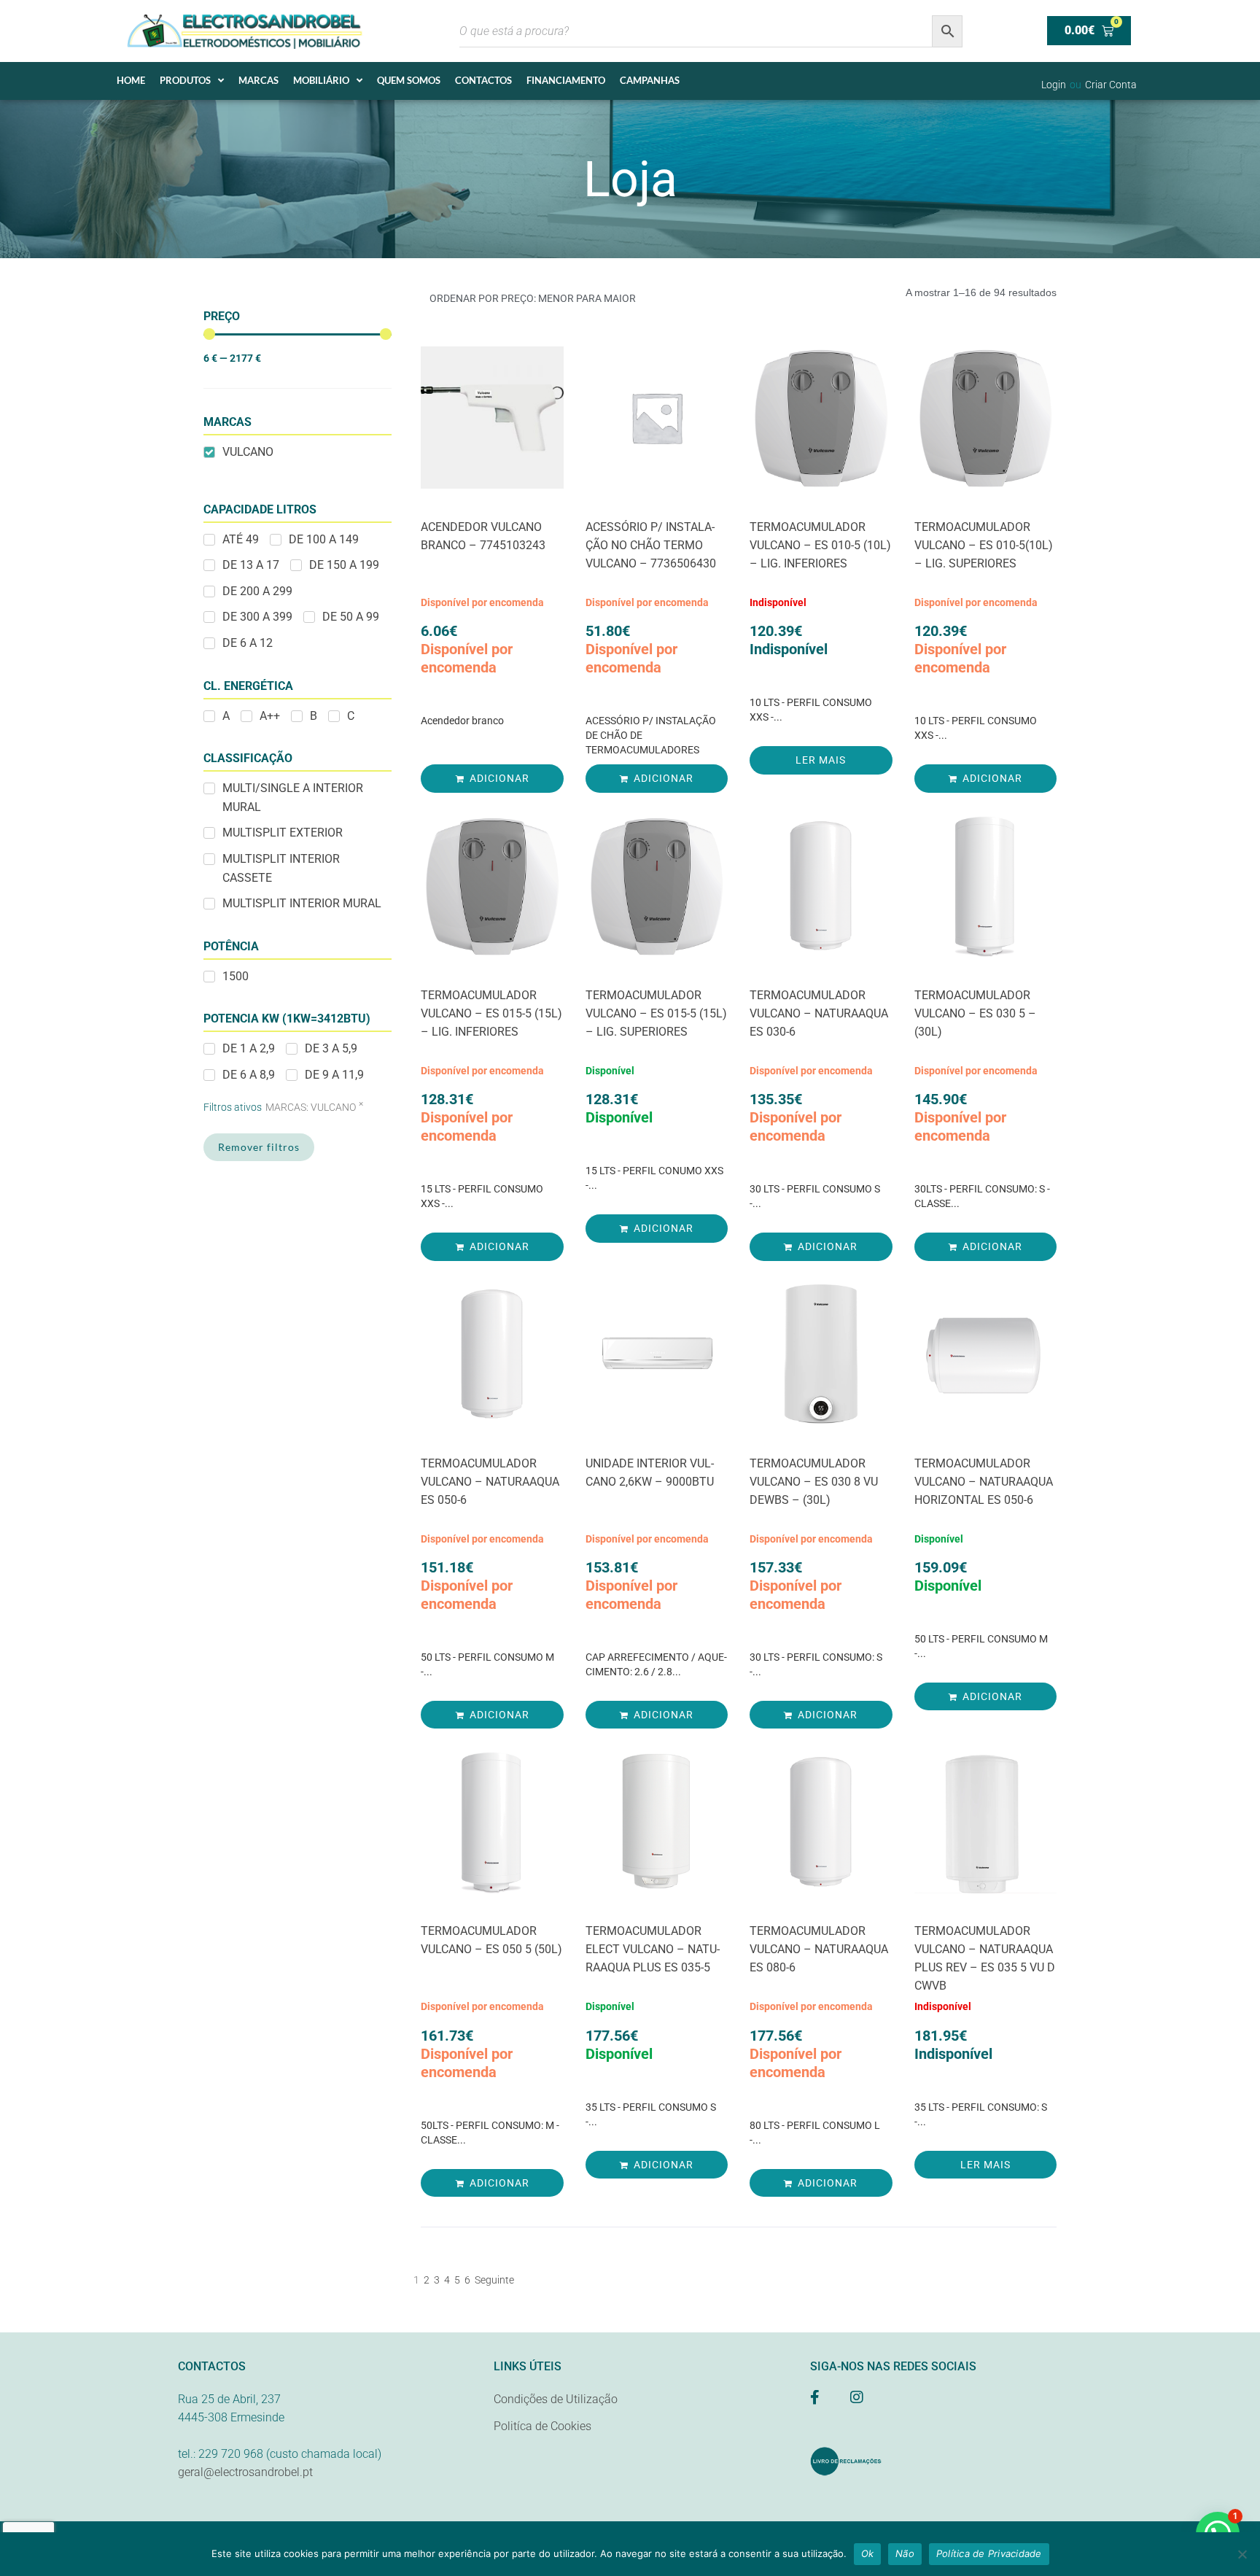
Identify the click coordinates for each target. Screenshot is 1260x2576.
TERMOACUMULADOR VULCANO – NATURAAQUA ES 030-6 (819, 1013)
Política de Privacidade (989, 2553)
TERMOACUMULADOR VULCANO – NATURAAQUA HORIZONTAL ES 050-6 (984, 1482)
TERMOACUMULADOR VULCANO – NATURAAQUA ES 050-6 (490, 1482)
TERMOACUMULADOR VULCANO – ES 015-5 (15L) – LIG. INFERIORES (491, 1013)
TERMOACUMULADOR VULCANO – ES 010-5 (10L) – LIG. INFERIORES (820, 545)
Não (905, 2553)
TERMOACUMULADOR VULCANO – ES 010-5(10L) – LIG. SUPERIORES (984, 545)
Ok (868, 2553)
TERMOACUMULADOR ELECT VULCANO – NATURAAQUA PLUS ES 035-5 (653, 1949)
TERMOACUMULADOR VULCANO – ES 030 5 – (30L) (975, 1013)
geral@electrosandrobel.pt (245, 2472)
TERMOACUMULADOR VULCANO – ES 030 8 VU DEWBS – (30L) (814, 1482)
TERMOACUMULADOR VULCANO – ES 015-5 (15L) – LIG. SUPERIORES (656, 1013)
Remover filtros (259, 1147)
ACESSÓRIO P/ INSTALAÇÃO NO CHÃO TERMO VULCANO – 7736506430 (651, 545)
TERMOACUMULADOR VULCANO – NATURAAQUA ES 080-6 (819, 1949)
